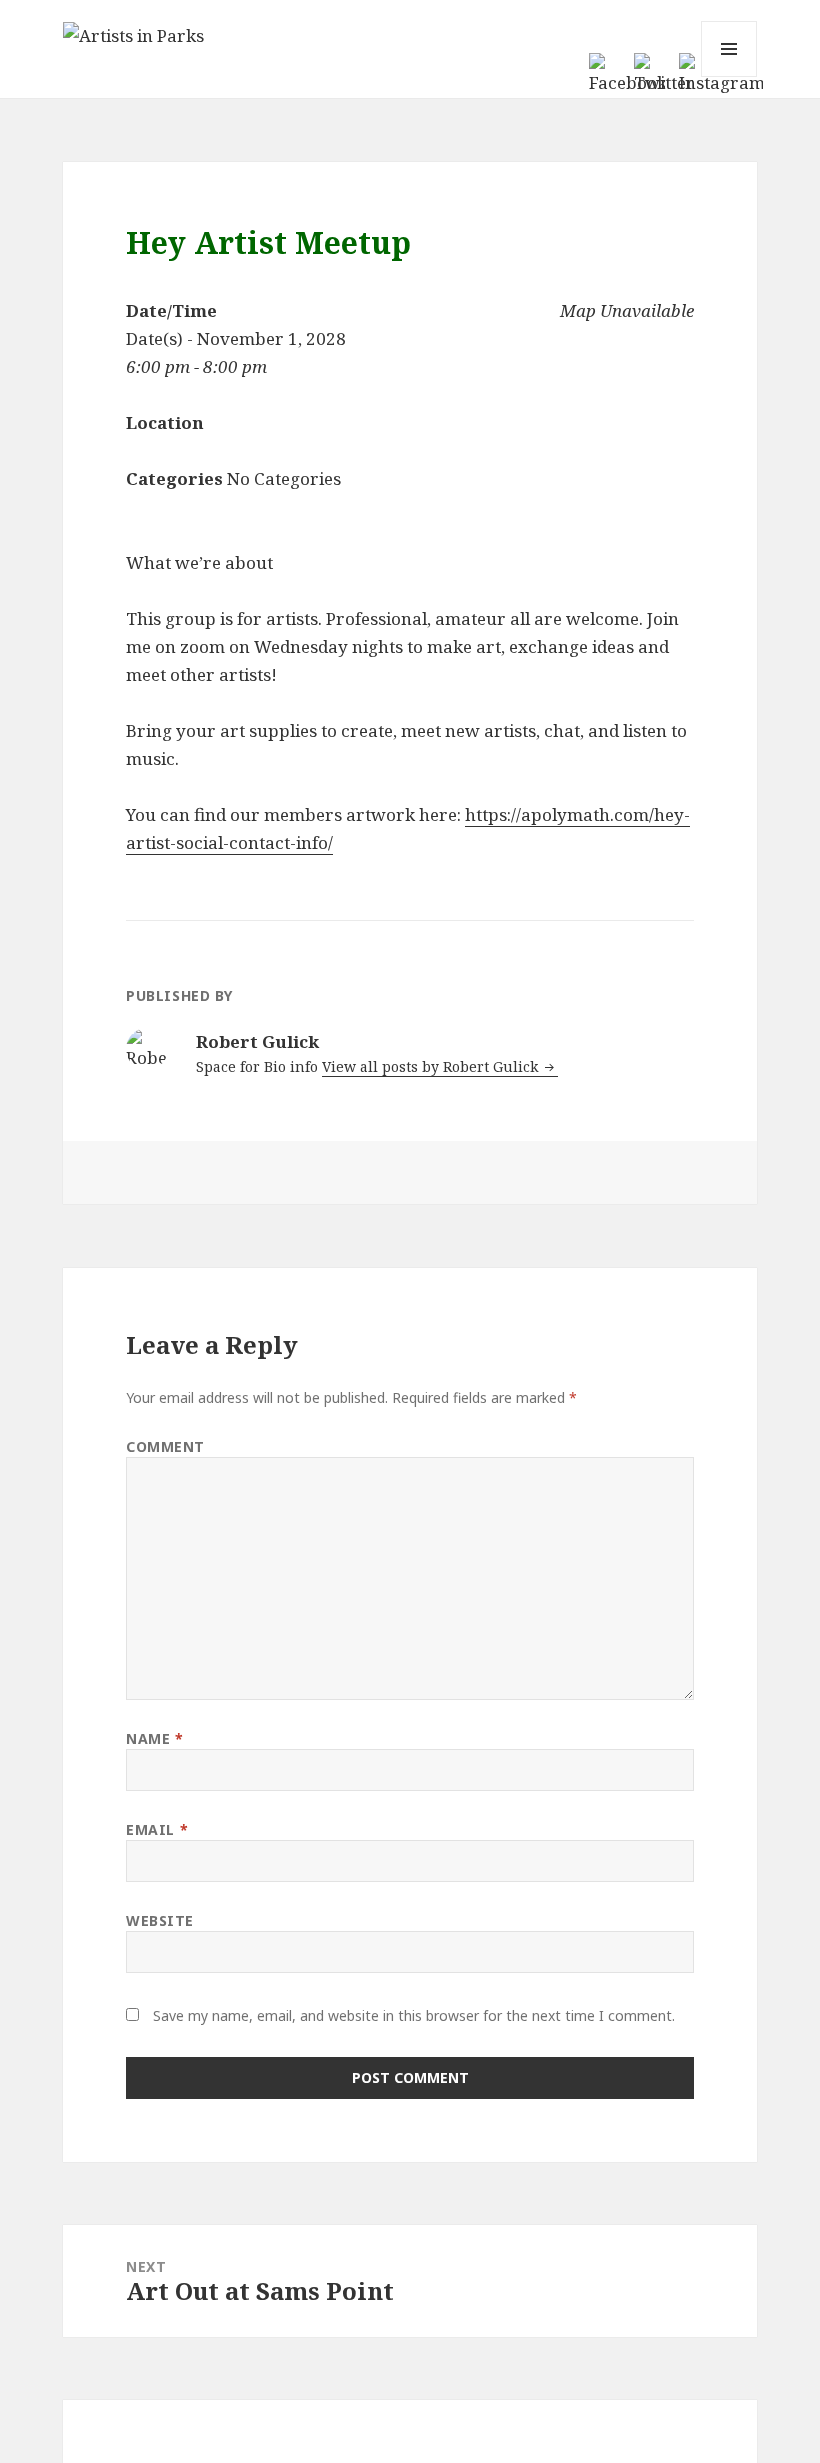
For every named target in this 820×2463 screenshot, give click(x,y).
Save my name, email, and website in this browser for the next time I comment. (414, 2015)
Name (154, 1738)
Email (157, 1829)
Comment (165, 1446)
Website (160, 1920)
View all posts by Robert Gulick (432, 1066)
